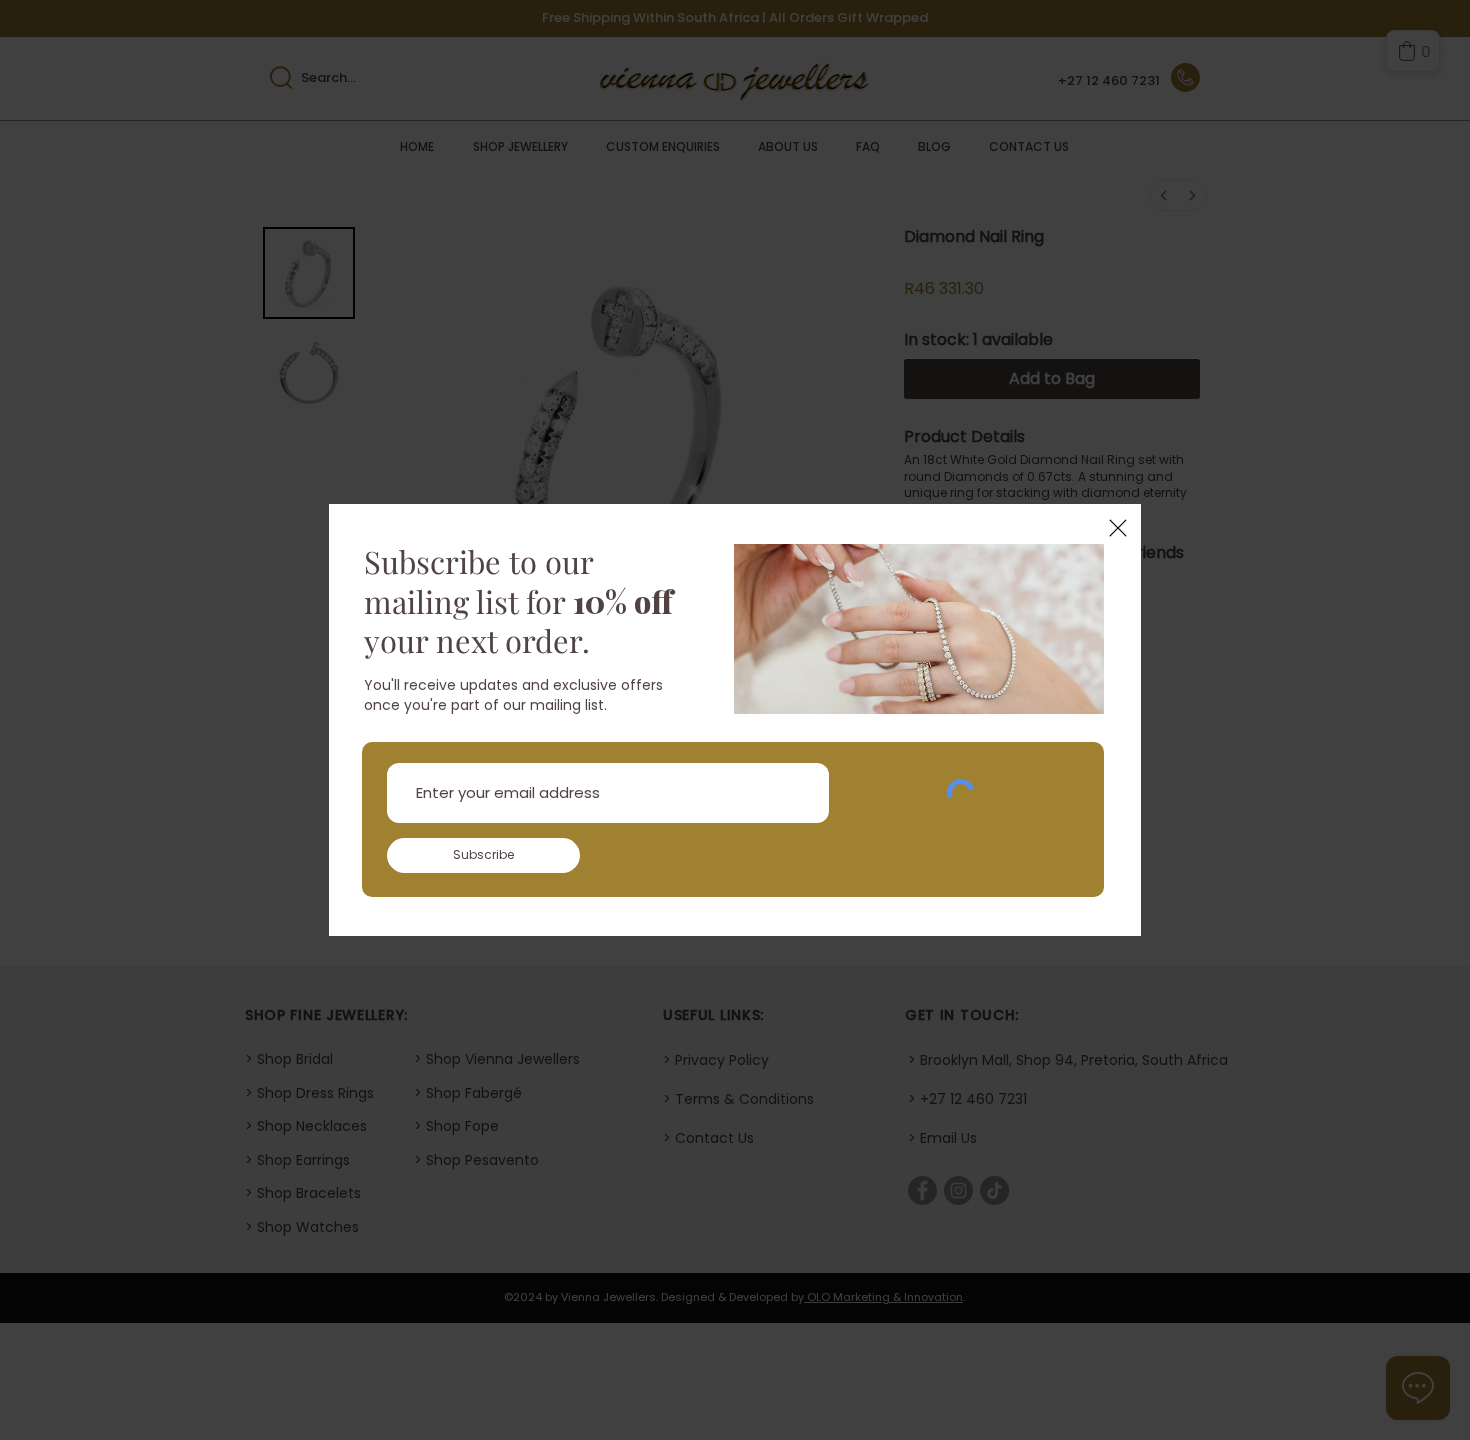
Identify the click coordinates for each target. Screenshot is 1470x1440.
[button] (1118, 528)
